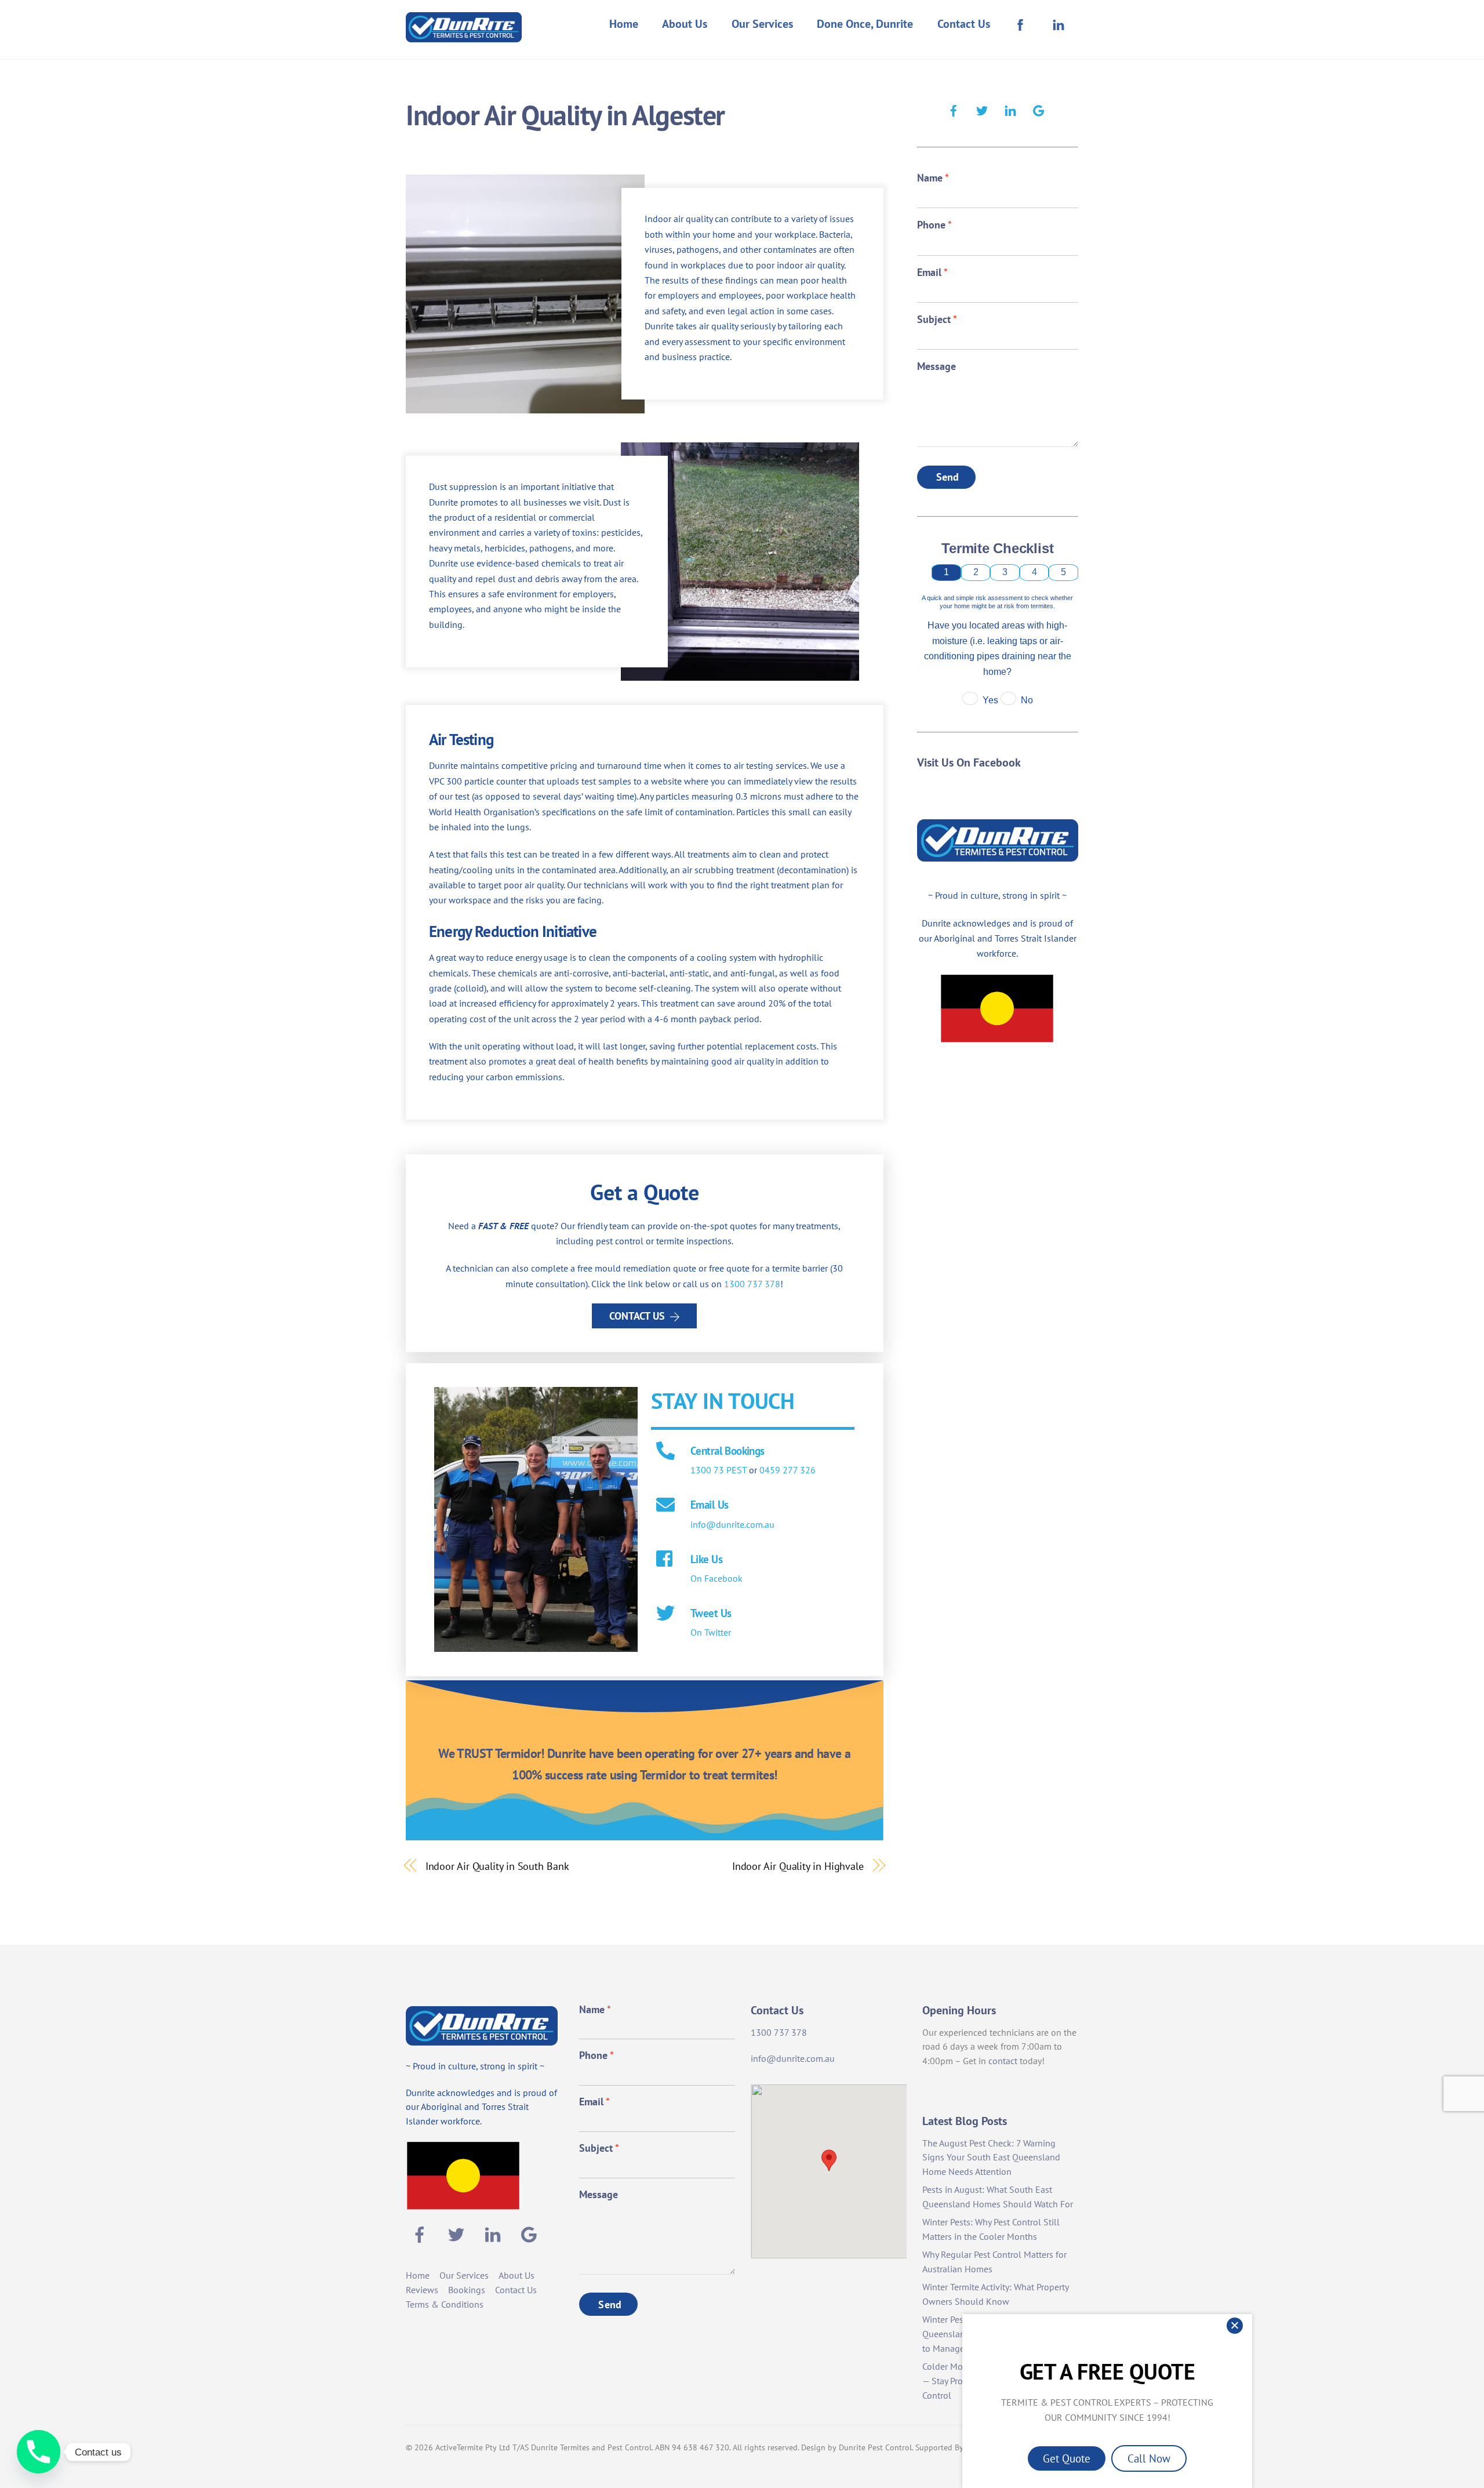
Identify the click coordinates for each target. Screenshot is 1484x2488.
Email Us (709, 1504)
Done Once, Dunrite (865, 24)
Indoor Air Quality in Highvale (798, 1866)
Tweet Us (711, 1613)
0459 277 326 (788, 1470)
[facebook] (954, 109)
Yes (990, 700)
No (1027, 700)
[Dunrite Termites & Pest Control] (464, 34)
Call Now (1149, 2458)
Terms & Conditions (445, 2304)
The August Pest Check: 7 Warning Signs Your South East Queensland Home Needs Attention (991, 2158)
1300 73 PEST (719, 1470)
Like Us (706, 1559)
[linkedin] (1010, 109)
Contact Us (964, 24)
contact (1003, 2061)
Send (948, 477)
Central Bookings (728, 1450)
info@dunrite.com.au (732, 1524)
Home (624, 24)
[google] (1039, 109)
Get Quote (1067, 2458)
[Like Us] (665, 1560)
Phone (934, 225)
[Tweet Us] (665, 1614)
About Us (685, 24)
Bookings (467, 2290)
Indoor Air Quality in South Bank (497, 1866)
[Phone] (39, 2452)
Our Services (762, 24)
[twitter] (982, 109)
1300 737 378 (752, 1284)
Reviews (422, 2290)
